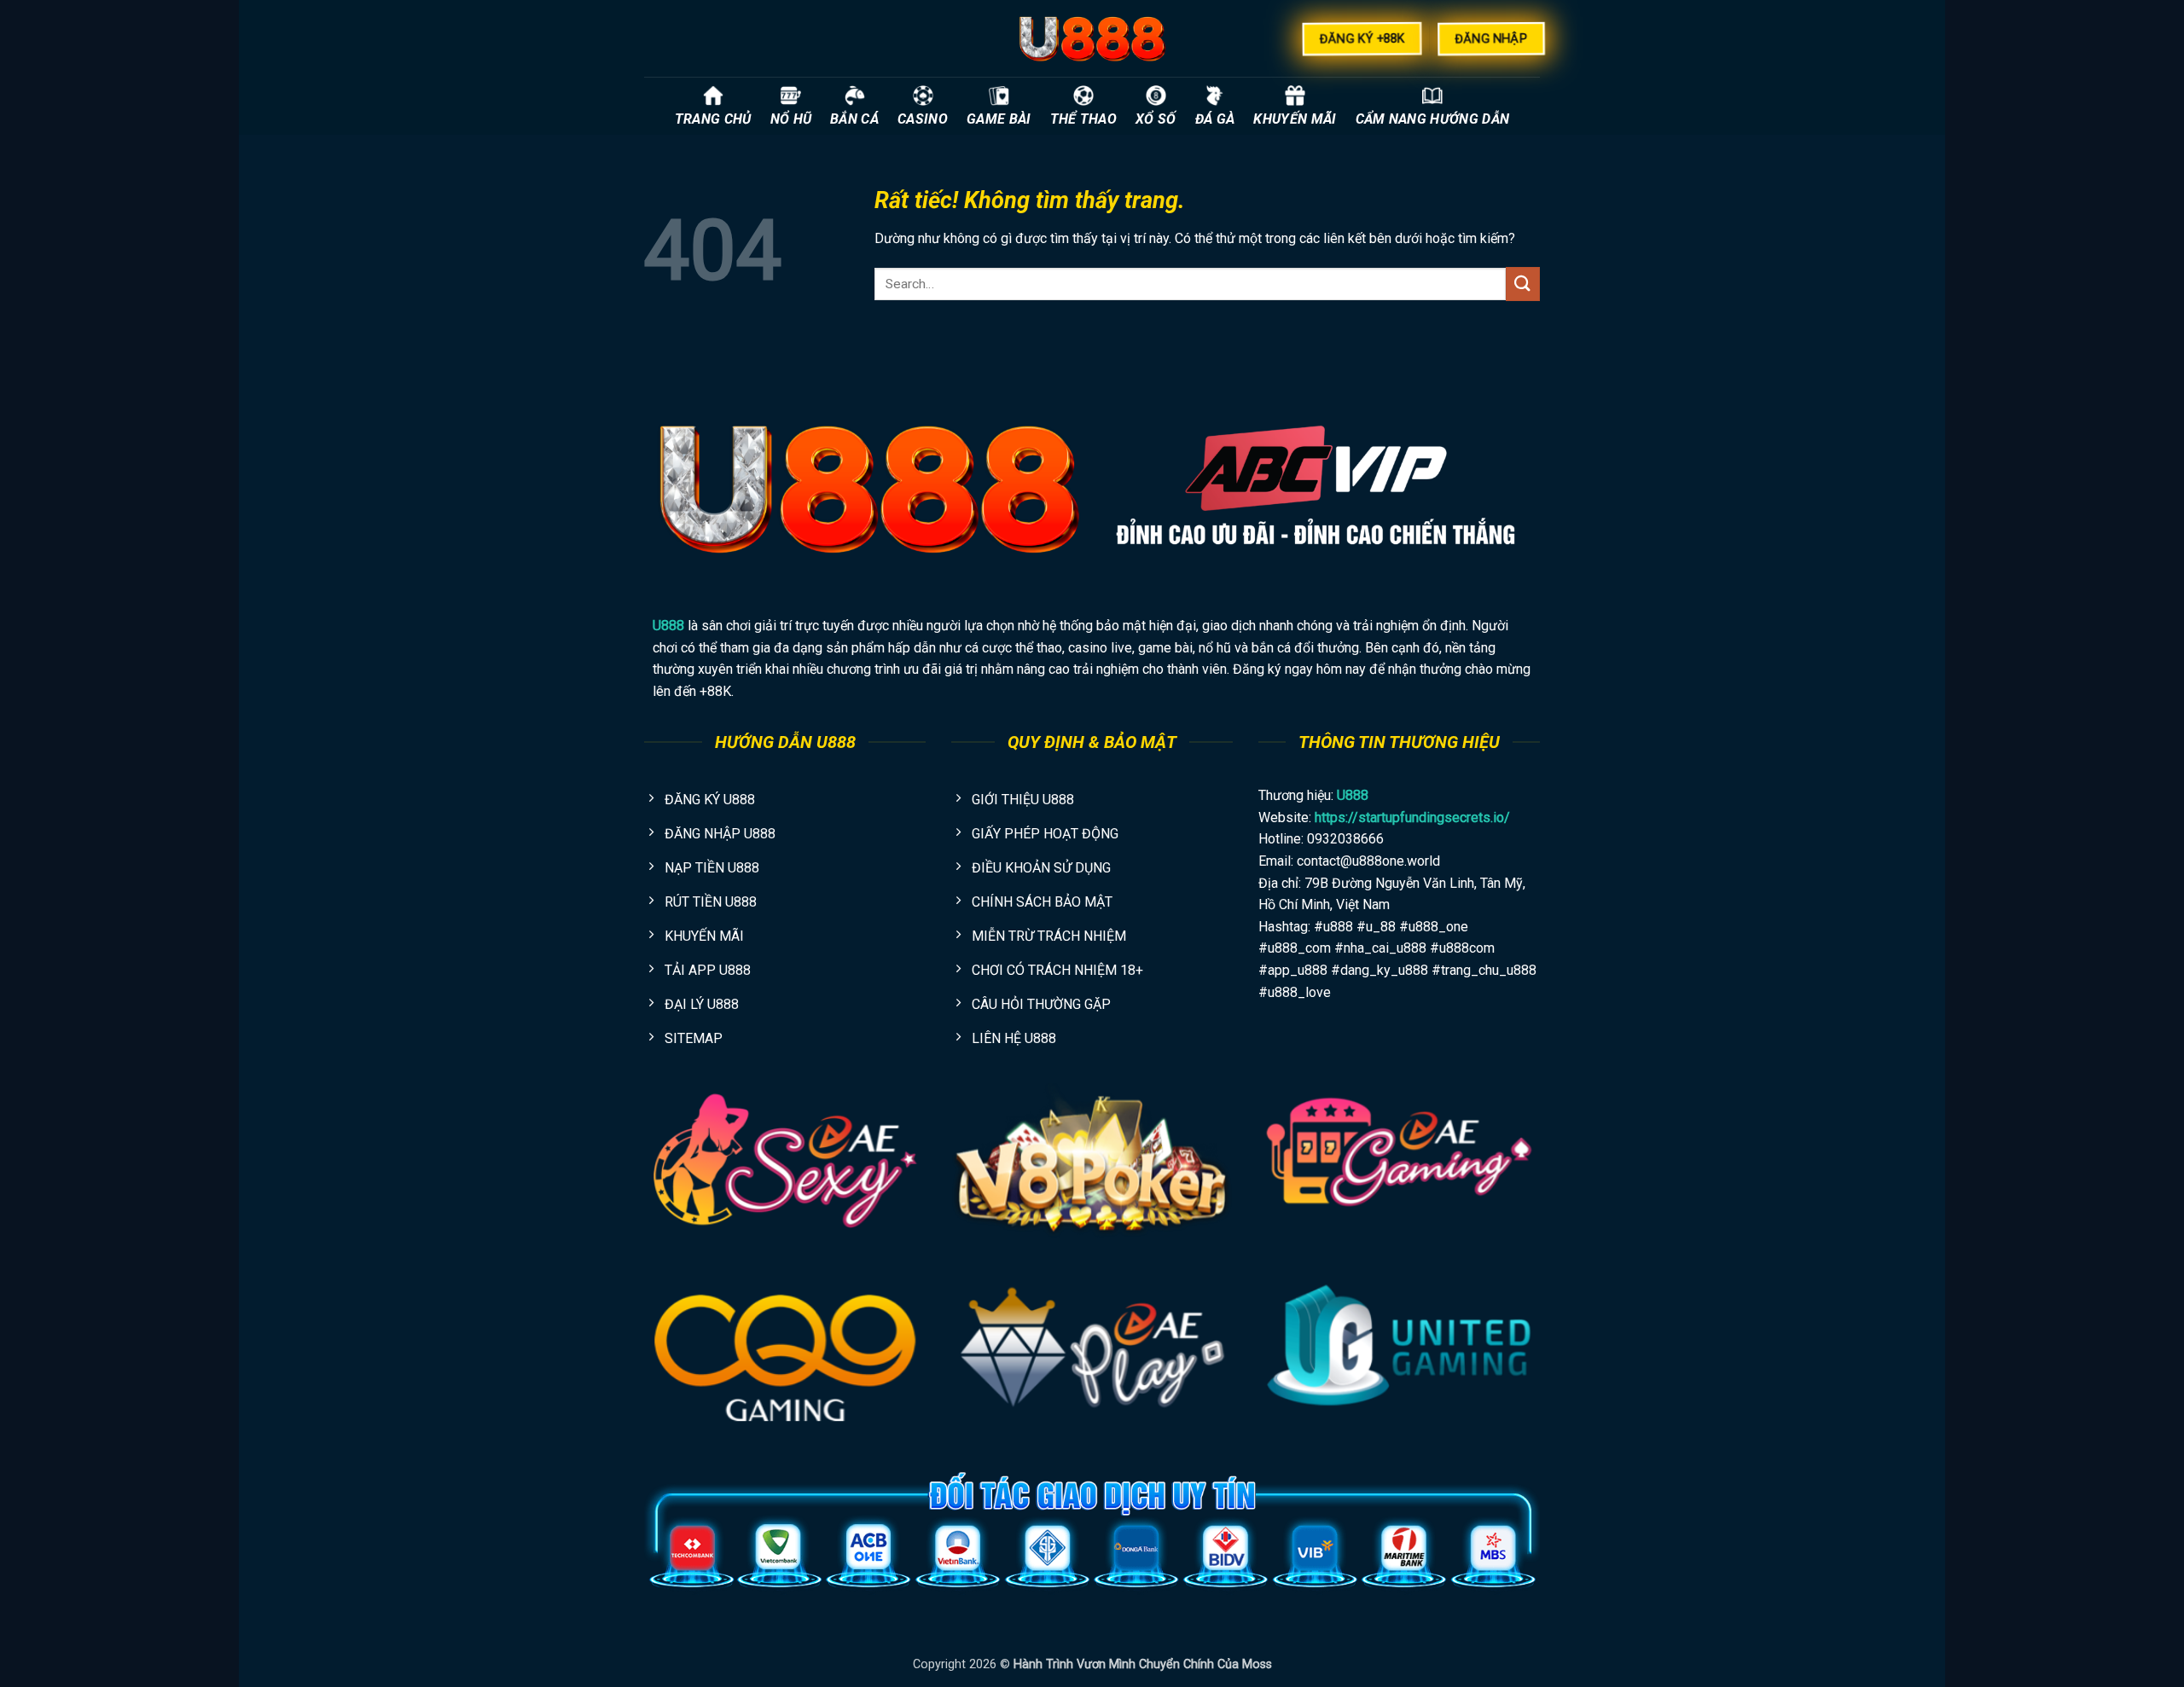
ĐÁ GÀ (1215, 119)
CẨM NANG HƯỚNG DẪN (1433, 119)
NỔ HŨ (791, 119)
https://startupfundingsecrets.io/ (1412, 817)
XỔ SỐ (1156, 119)
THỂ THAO (1084, 119)
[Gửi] (1523, 284)
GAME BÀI (999, 119)
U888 (668, 626)
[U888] (1092, 38)
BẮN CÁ (854, 119)
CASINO (923, 119)
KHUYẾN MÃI (1295, 119)
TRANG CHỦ (713, 119)
